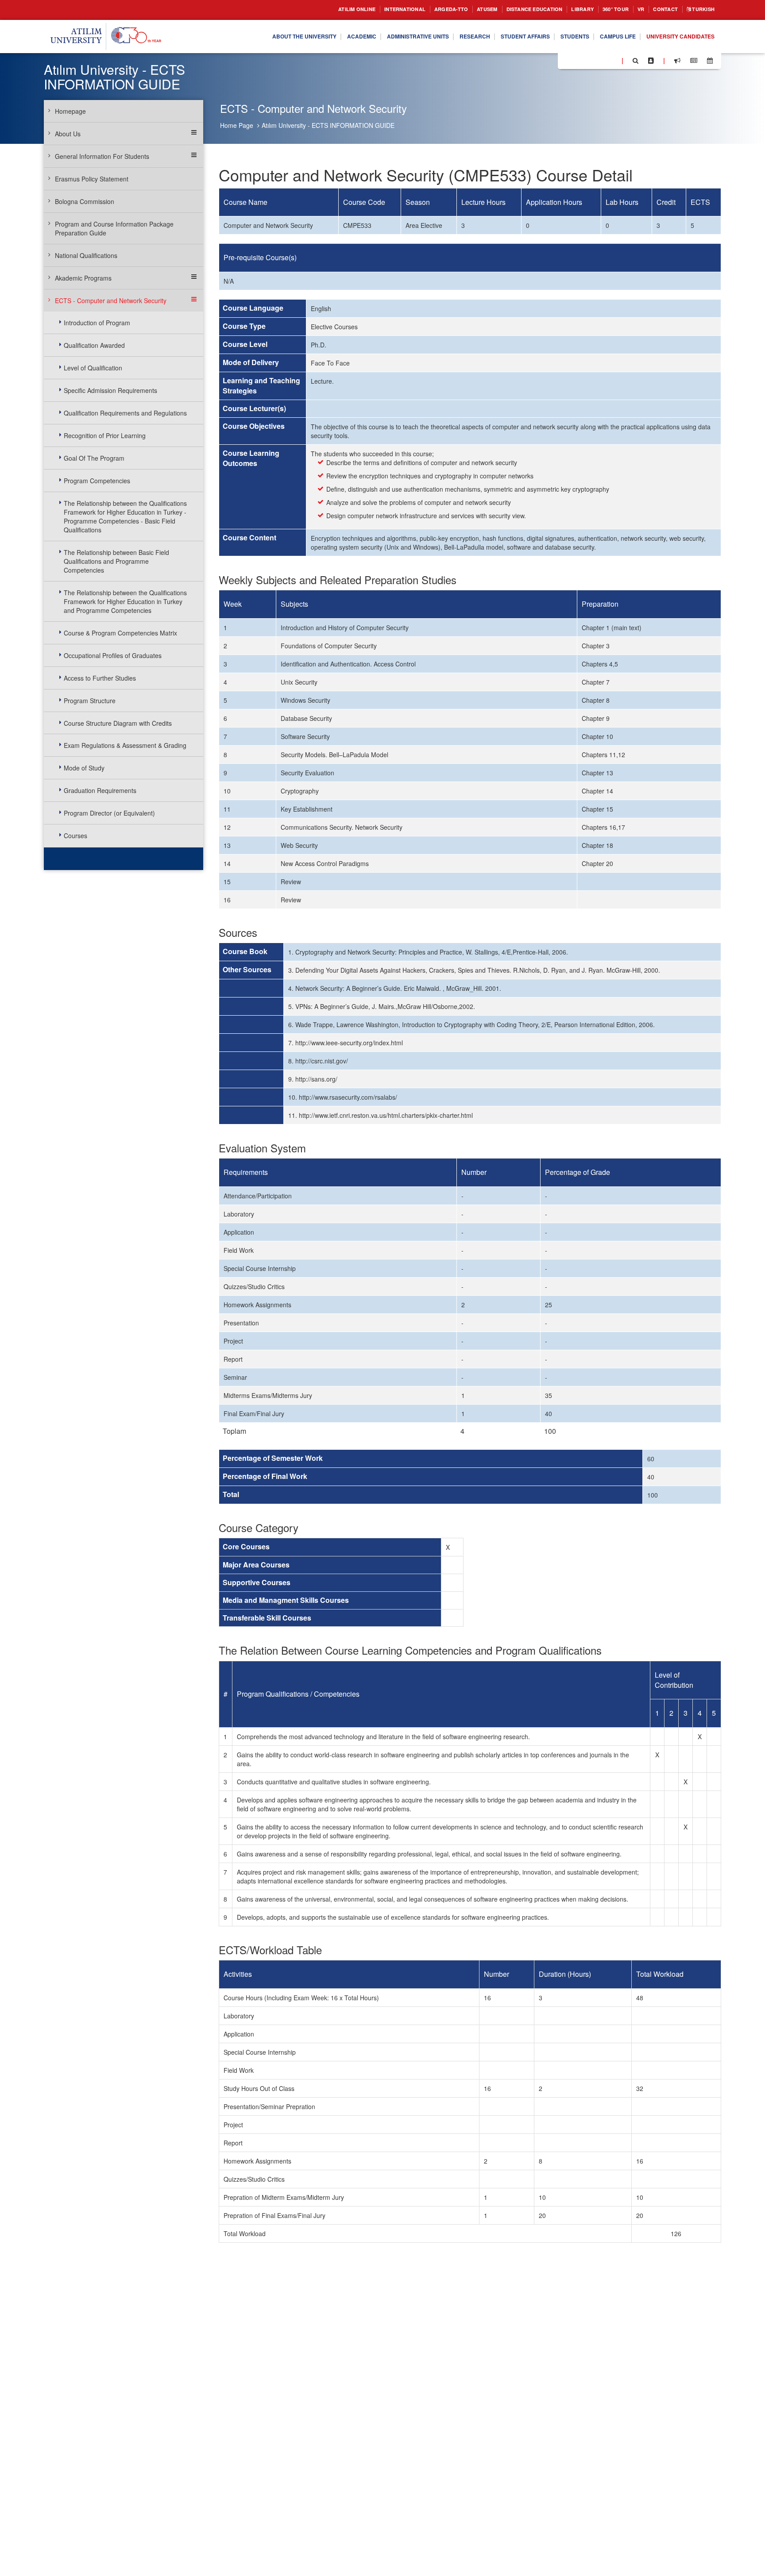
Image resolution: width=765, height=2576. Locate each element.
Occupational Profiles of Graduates (113, 655)
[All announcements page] (677, 61)
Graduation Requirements (100, 790)
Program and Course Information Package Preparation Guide (114, 228)
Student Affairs (500, 37)
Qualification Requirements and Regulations (125, 413)
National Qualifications (86, 255)
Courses (75, 836)
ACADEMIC (316, 37)
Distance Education (512, 10)
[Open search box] (636, 61)
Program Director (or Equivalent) (109, 813)
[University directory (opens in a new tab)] (651, 61)
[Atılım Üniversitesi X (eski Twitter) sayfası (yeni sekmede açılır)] (578, 61)
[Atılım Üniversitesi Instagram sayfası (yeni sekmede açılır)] (600, 60)
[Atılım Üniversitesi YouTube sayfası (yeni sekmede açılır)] (611, 60)
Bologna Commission (85, 201)
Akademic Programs (83, 278)
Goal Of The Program (94, 458)
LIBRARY (567, 10)
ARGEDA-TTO (418, 10)
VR (632, 10)
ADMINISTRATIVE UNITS (380, 37)
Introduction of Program (97, 323)
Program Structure (90, 701)
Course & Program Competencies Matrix (120, 633)
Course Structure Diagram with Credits (118, 723)
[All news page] (694, 61)
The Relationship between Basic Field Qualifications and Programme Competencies (116, 561)
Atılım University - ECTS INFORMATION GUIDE (328, 125)
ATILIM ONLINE (311, 10)
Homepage (70, 111)
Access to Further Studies (100, 678)
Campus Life (605, 37)
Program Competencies (97, 481)
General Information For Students (102, 156)
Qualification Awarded (94, 345)
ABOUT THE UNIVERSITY (252, 37)
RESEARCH (444, 37)
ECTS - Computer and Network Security (111, 300)
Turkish (701, 10)
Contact (659, 10)
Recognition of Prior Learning (105, 435)
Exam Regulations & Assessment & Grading (125, 745)
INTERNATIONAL (366, 10)
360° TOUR (604, 10)
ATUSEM (458, 10)
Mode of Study (84, 768)
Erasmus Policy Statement (92, 179)
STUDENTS (556, 37)
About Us (68, 134)
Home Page (237, 125)
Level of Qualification (93, 368)
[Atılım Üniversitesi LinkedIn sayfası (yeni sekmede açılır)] (588, 60)
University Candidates (675, 37)
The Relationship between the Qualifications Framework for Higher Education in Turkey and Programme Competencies (125, 601)
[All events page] (710, 61)
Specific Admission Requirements (110, 390)
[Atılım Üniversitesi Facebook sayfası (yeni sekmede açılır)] (567, 60)
